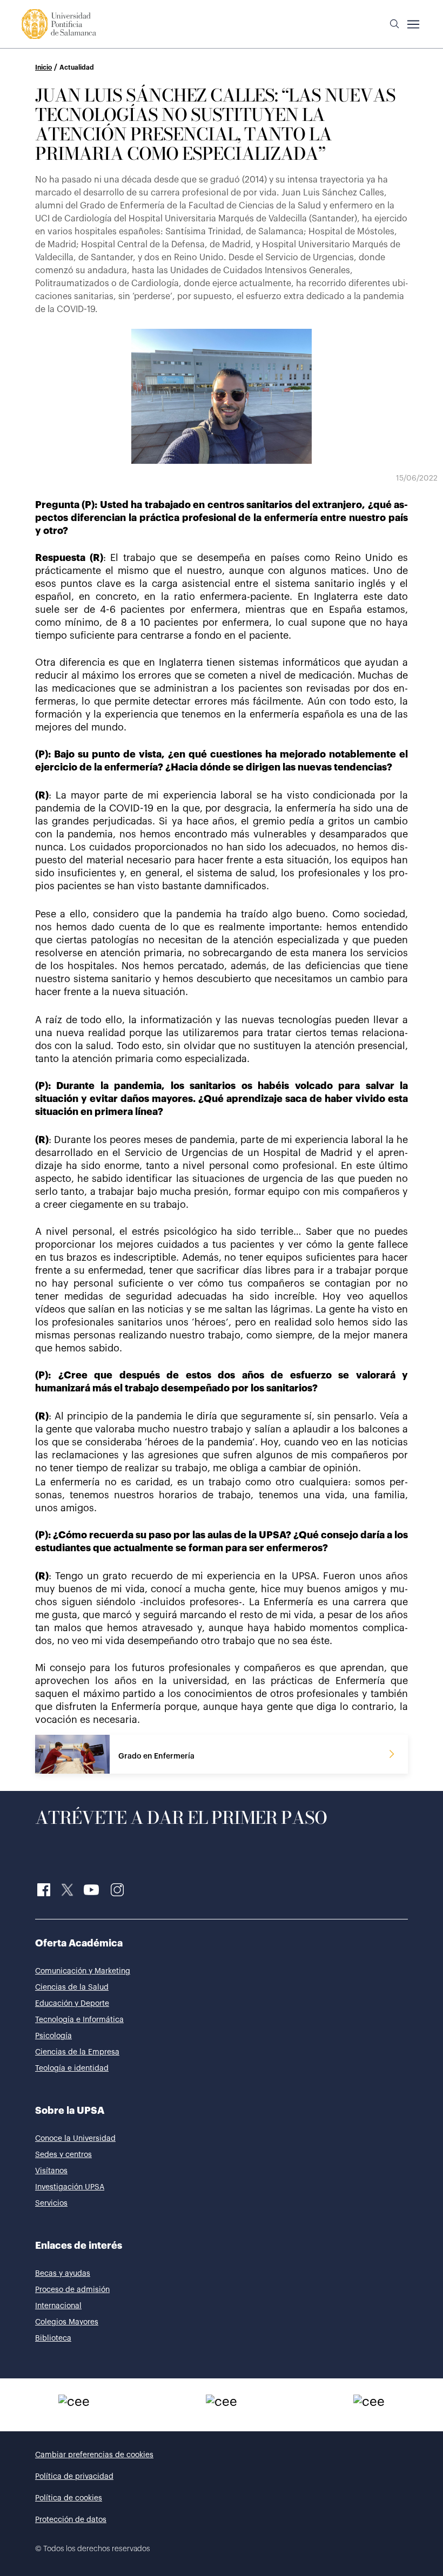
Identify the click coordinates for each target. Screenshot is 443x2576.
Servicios (51, 2203)
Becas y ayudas (63, 2274)
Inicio (43, 67)
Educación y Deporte (72, 2004)
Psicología (53, 2036)
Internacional (58, 2306)
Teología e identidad (72, 2068)
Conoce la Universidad (75, 2139)
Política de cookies (69, 2498)
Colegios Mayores (67, 2322)
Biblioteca (53, 2338)
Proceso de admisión (72, 2290)
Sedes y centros (63, 2155)
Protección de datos (71, 2520)
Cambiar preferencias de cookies (94, 2455)
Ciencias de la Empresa (77, 2052)
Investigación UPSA (70, 2187)
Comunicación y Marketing (83, 1971)
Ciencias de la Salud (72, 1987)
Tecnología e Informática (79, 2020)
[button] (394, 24)
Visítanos (51, 2171)
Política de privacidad (74, 2477)
